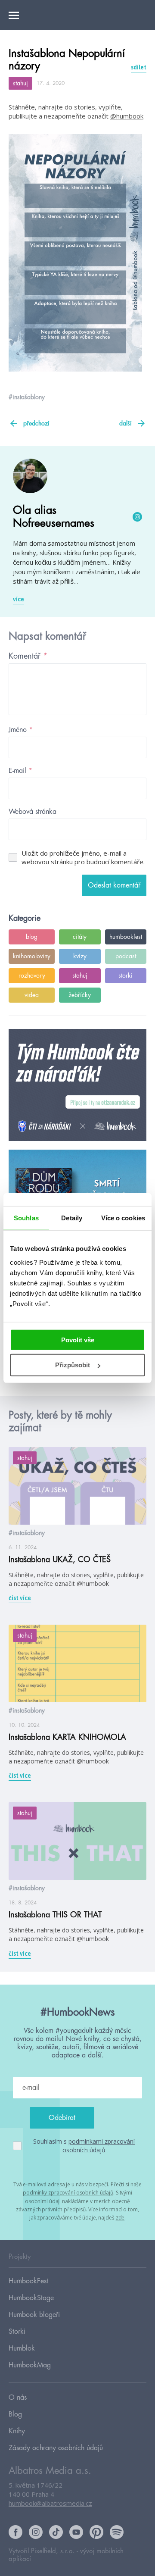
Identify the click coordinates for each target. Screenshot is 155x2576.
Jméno (21, 730)
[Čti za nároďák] (77, 1085)
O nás (18, 2398)
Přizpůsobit (73, 1365)
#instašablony (27, 397)
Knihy (17, 2431)
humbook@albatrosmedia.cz (50, 2503)
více (19, 599)
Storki (17, 2332)
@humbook (127, 116)
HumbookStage (31, 2298)
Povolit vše (78, 1340)
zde (120, 2218)
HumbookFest (28, 2281)
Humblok (22, 2348)
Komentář (28, 656)
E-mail (20, 771)
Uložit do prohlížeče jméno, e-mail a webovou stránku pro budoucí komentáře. (83, 857)
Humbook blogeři (34, 2315)
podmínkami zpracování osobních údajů (99, 2146)
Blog (15, 2414)
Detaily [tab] (72, 1218)
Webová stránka (33, 812)
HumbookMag (30, 2365)
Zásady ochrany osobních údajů (56, 2448)
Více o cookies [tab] (123, 1218)
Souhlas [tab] (26, 1218)
